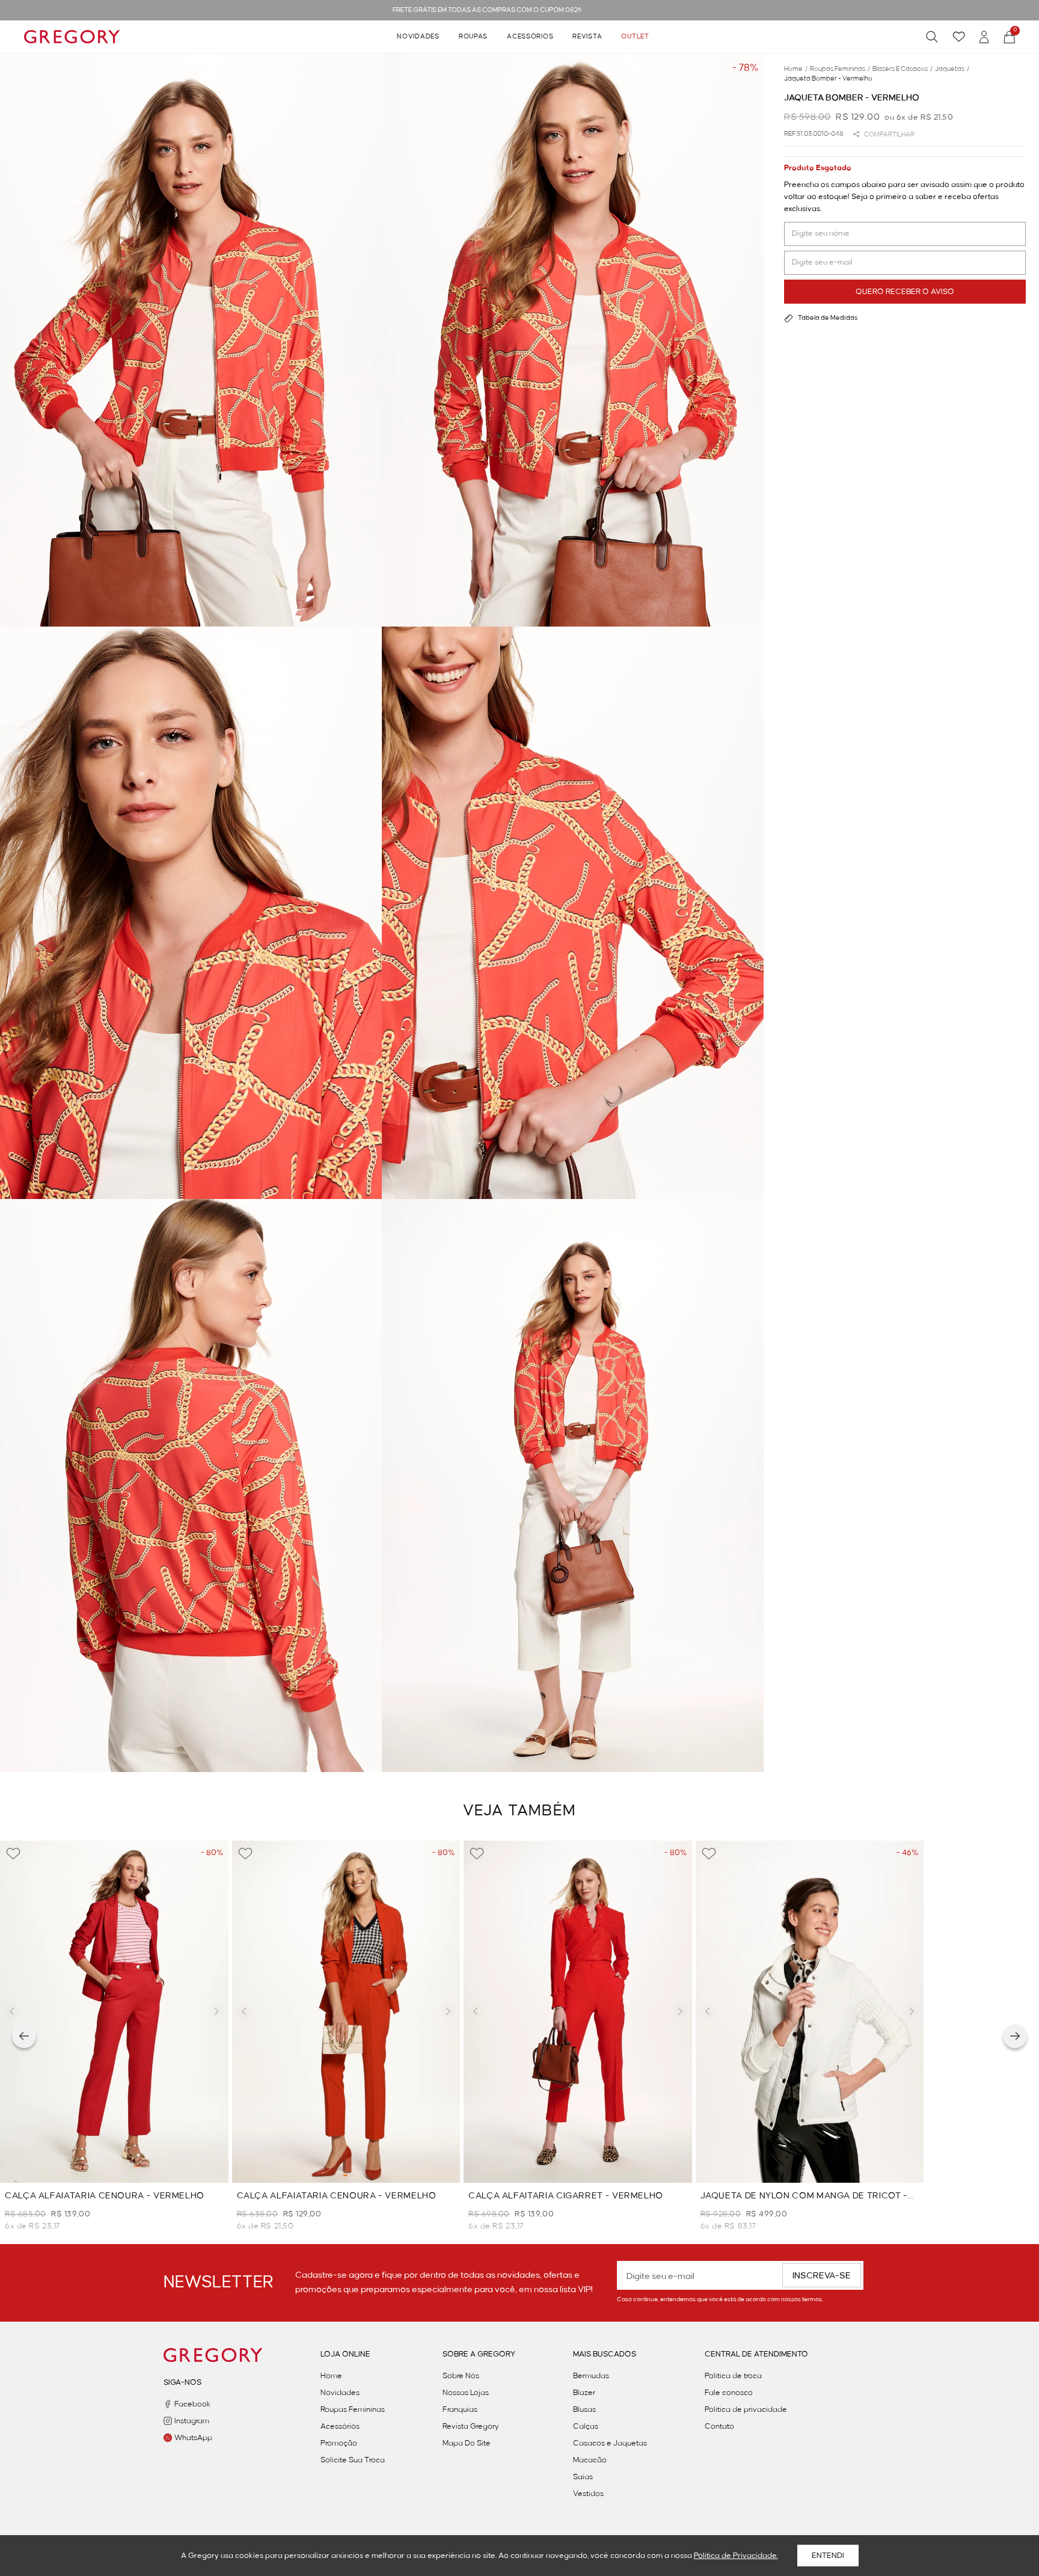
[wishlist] (959, 37)
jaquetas (952, 69)
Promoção (339, 2443)
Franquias (460, 2409)
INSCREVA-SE (822, 2276)
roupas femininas (840, 69)
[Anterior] (24, 2036)
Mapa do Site (467, 2443)
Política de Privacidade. (736, 2556)
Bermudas (591, 2376)
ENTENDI (828, 2556)
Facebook (192, 2404)
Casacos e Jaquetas (610, 2443)
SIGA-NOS (182, 2382)
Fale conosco (729, 2393)
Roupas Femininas (353, 2409)
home (796, 69)
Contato (719, 2426)
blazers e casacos (903, 69)
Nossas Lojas (466, 2393)
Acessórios (530, 37)
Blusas (584, 2409)
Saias (583, 2477)
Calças (586, 2426)
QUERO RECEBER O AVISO (905, 292)
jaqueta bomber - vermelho (828, 79)
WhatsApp (193, 2438)
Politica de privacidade (746, 2409)
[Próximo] (1015, 2036)
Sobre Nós (461, 2376)
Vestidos (588, 2494)
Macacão (590, 2460)
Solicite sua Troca (353, 2460)
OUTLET (635, 37)
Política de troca (733, 2376)
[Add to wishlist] (13, 1854)
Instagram (192, 2421)
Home (331, 2376)
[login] (984, 37)
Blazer (584, 2393)
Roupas (473, 37)
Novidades (418, 37)
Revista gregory (471, 2426)
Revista (587, 37)
